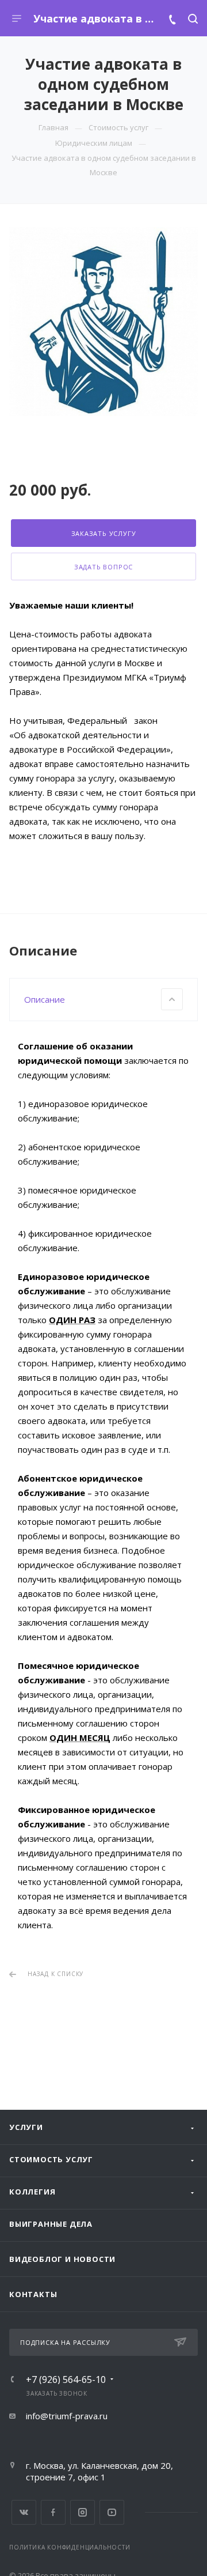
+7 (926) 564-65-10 (66, 2379)
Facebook (53, 2512)
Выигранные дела (51, 2224)
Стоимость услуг (51, 2159)
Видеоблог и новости (62, 2259)
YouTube (112, 2512)
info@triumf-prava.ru (67, 2416)
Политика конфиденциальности (70, 2547)
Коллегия (32, 2192)
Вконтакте (24, 2512)
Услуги (26, 2127)
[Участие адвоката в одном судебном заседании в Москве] (103, 322)
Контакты (33, 2294)
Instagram (83, 2512)
